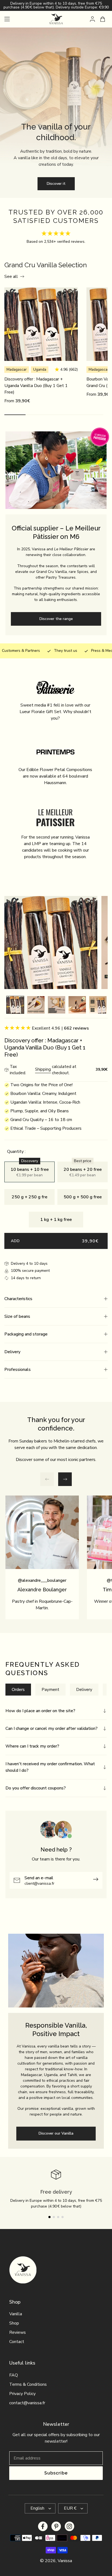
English (37, 2508)
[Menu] (7, 19)
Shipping (43, 1069)
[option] (15, 1006)
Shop (14, 2323)
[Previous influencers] (47, 1479)
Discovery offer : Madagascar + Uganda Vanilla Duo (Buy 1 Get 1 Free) (36, 386)
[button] (56, 1299)
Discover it (56, 184)
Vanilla (16, 2314)
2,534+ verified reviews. (65, 242)
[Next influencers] (65, 1479)
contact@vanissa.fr (27, 2403)
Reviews (18, 2332)
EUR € (70, 2508)
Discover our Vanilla (56, 2133)
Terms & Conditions (28, 2384)
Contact (17, 2342)
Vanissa (65, 2561)
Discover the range (56, 619)
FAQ (14, 2375)
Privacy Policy (22, 2394)
